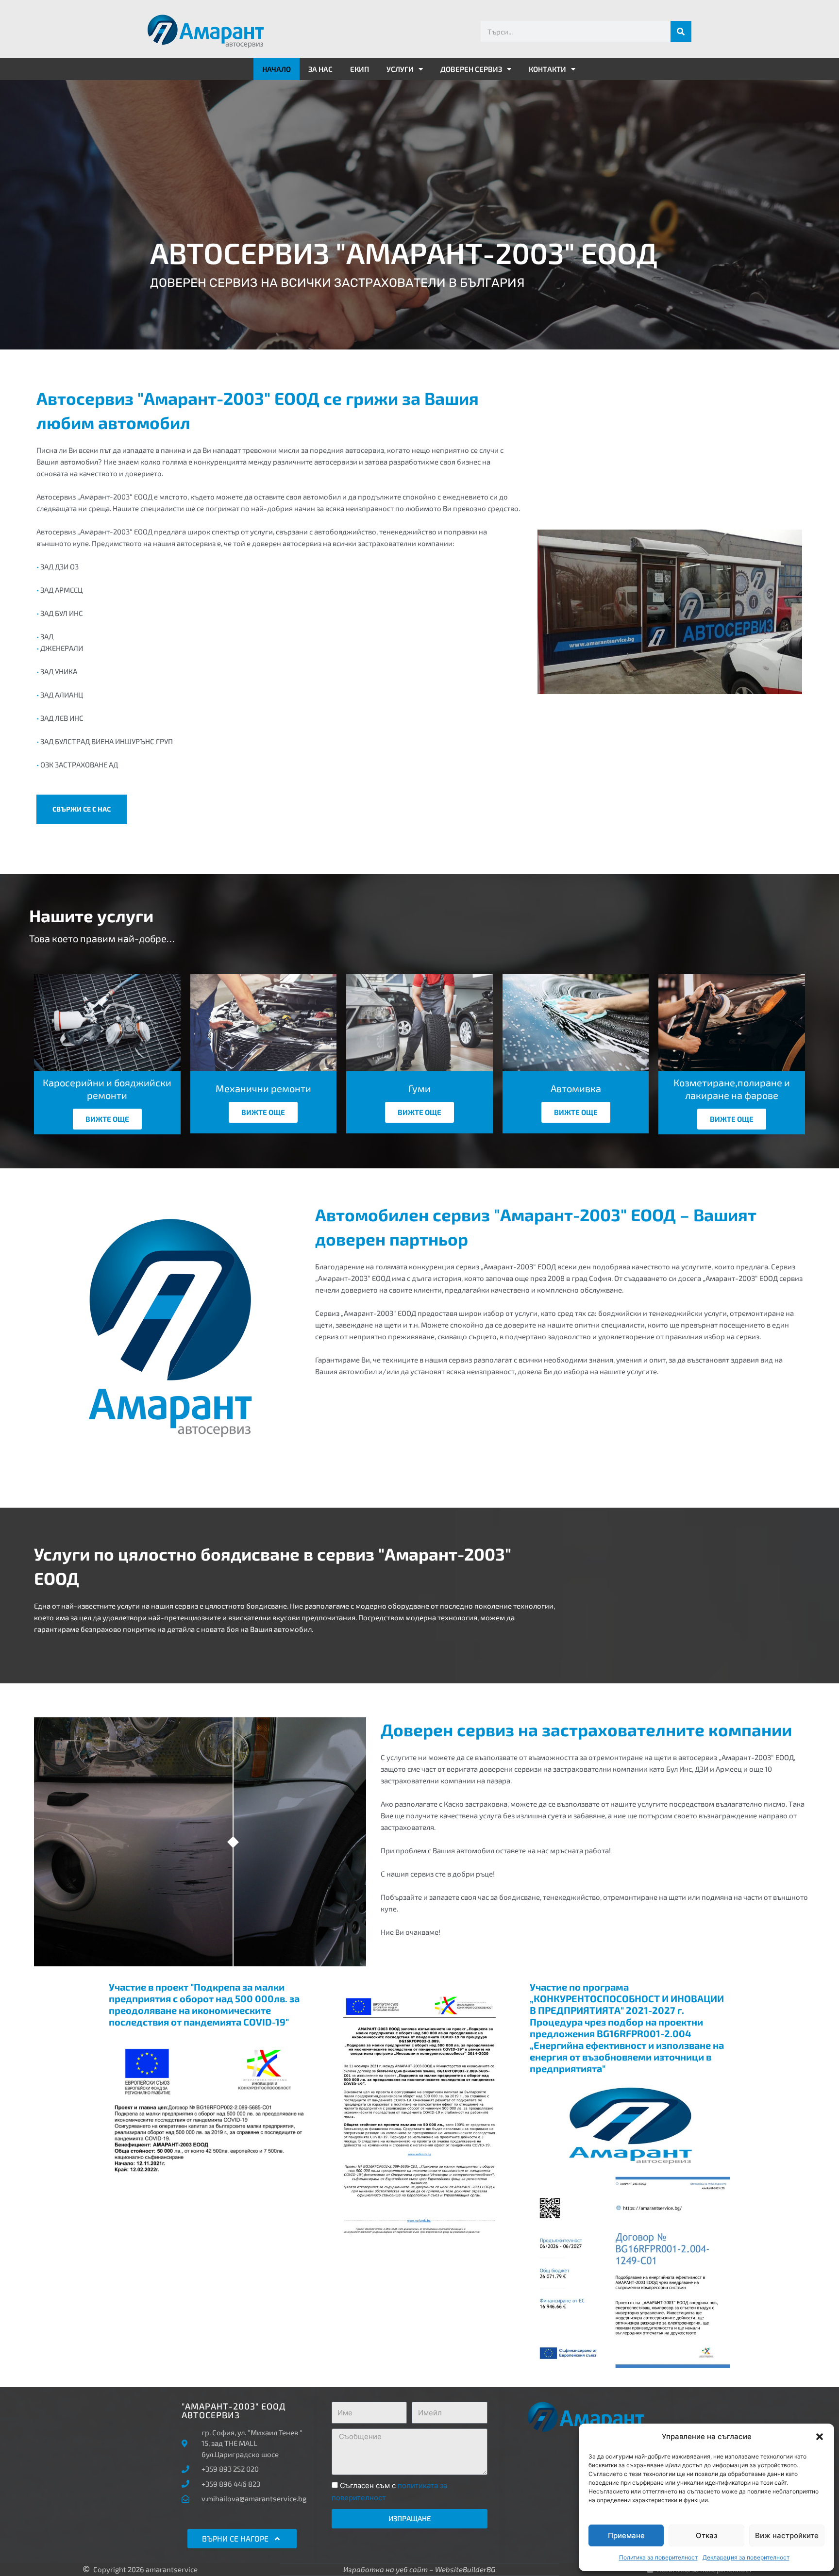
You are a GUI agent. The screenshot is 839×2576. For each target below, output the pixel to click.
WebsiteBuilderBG (465, 2569)
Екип (360, 69)
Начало (277, 69)
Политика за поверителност (658, 2557)
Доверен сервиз (471, 69)
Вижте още (107, 1119)
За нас (320, 69)
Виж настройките (787, 2535)
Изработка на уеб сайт (386, 2569)
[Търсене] (681, 31)
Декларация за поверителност (746, 2557)
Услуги (400, 69)
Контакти (547, 69)
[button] (820, 2437)
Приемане (626, 2535)
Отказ (707, 2535)
